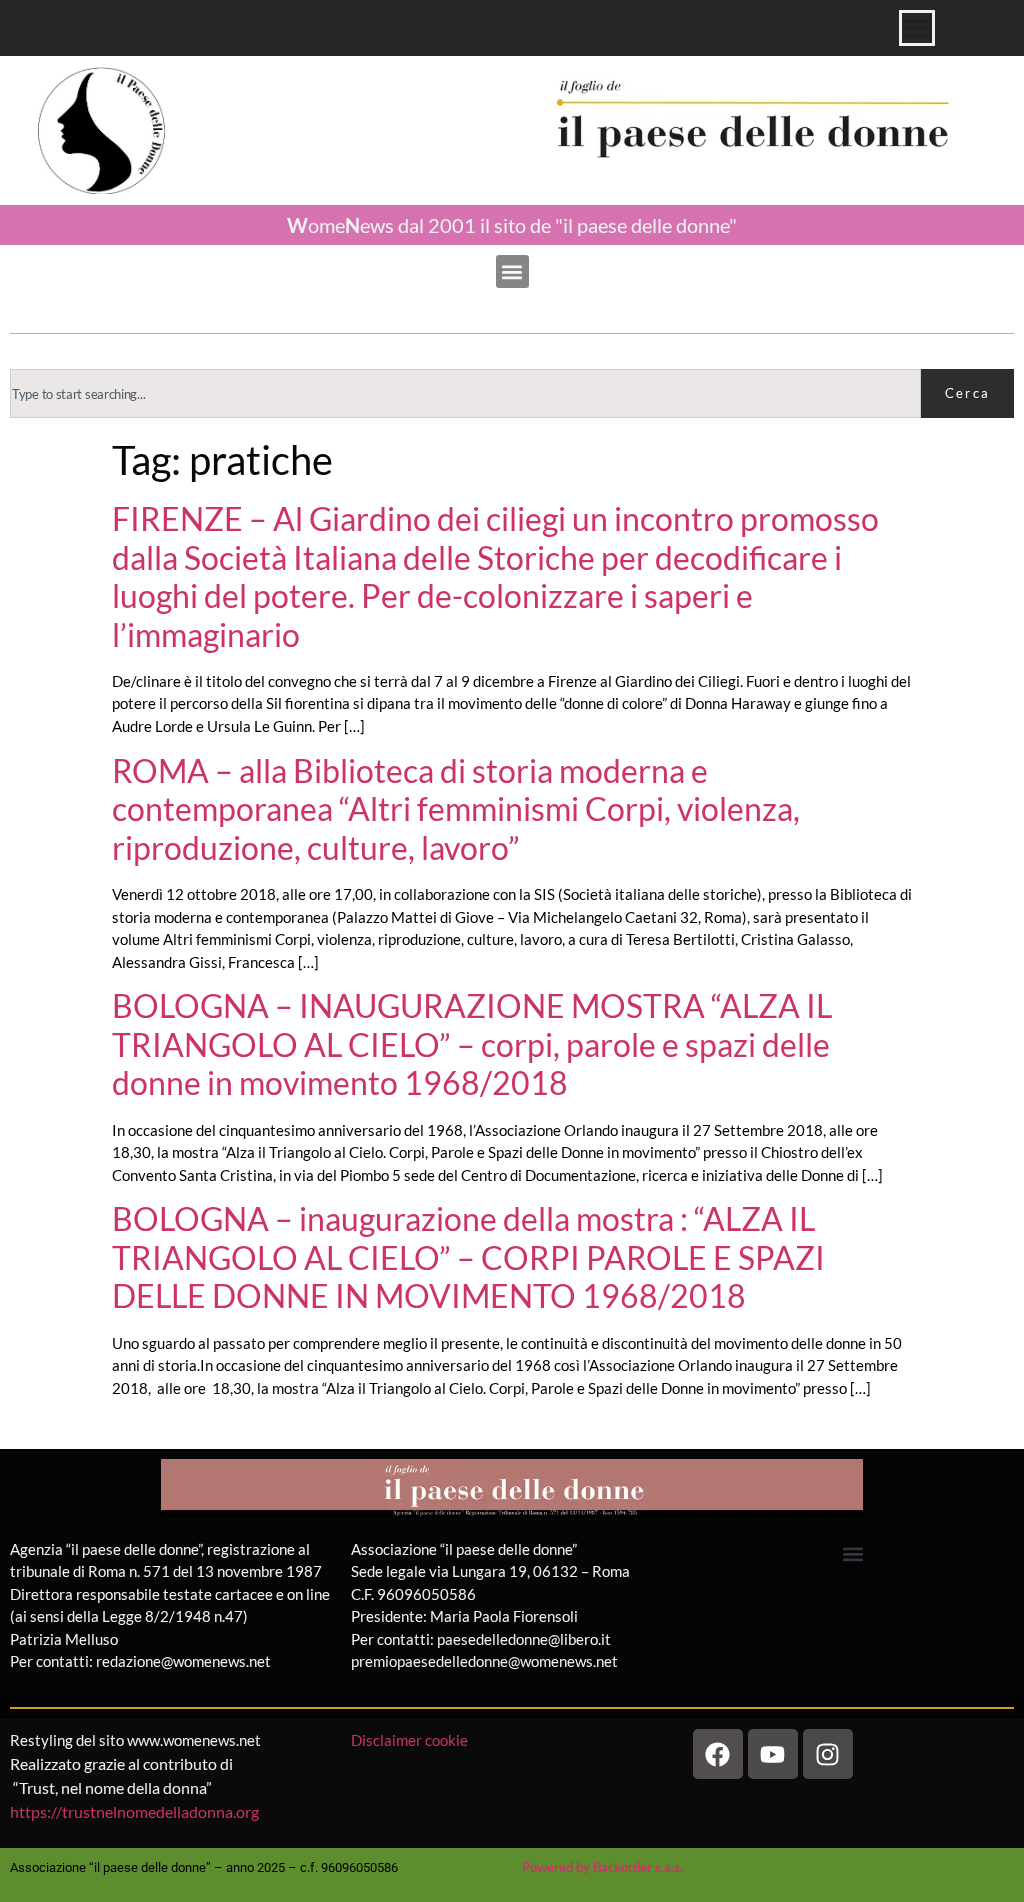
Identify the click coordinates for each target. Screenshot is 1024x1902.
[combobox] (465, 393)
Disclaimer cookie (411, 1740)
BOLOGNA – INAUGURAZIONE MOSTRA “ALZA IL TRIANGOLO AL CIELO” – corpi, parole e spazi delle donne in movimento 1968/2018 (472, 1044)
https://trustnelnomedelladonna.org (134, 1811)
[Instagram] (828, 1754)
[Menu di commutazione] (917, 28)
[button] (512, 271)
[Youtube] (773, 1754)
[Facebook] (718, 1754)
